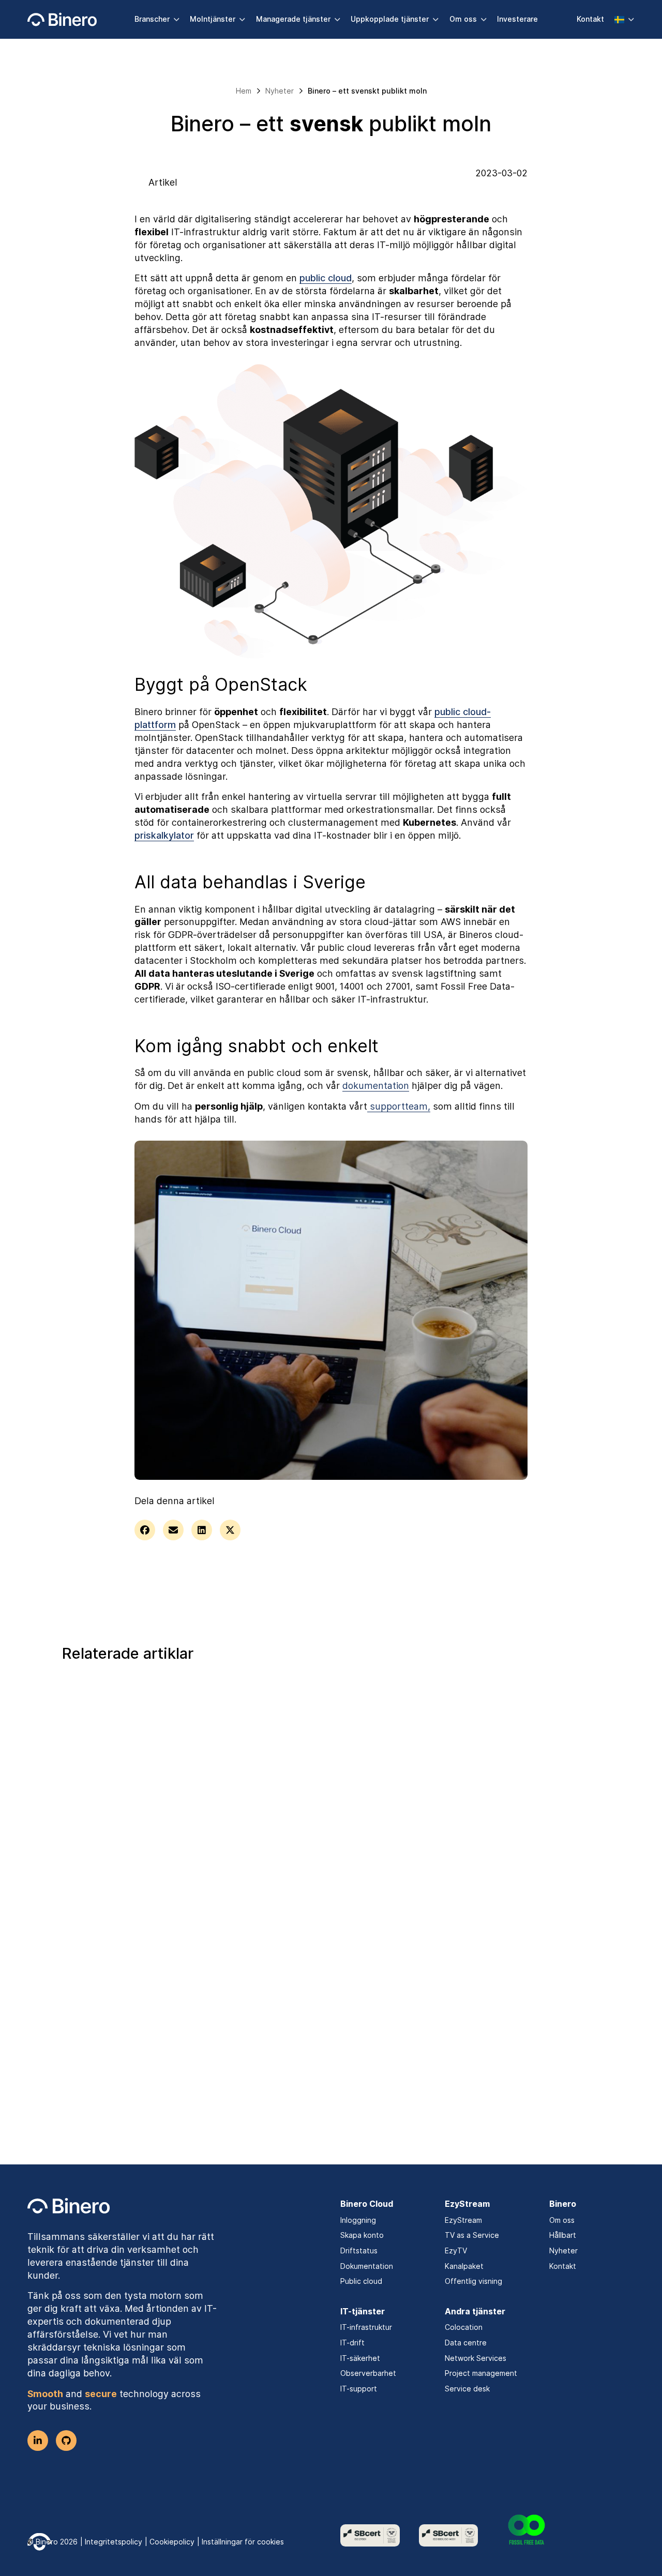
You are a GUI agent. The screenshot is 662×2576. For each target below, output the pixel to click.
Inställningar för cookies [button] (243, 2542)
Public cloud (361, 2281)
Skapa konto (362, 2235)
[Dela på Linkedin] (202, 1530)
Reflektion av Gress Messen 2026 (507, 1842)
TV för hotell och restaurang (139, 1835)
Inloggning (358, 2220)
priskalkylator (164, 835)
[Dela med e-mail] (173, 1530)
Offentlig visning (473, 2281)
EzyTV (456, 2251)
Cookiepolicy (172, 2542)
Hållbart (563, 2235)
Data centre (466, 2343)
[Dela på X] (230, 1530)
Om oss (463, 19)
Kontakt (590, 19)
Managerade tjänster (293, 19)
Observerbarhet (368, 2373)
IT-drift (352, 2343)
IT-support (359, 2389)
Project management (481, 2373)
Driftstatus (359, 2251)
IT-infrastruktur (366, 2327)
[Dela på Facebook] (145, 1530)
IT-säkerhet (360, 2358)
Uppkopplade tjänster (390, 19)
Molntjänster (213, 19)
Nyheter (563, 2251)
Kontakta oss (325, 2063)
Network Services (476, 2358)
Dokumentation (367, 2266)
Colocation (464, 2327)
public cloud (326, 278)
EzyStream (463, 2220)
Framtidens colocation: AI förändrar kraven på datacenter (316, 1850)
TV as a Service (472, 2235)
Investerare (517, 19)
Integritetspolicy (114, 2542)
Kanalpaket (464, 2266)
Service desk (467, 2389)
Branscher (152, 19)
